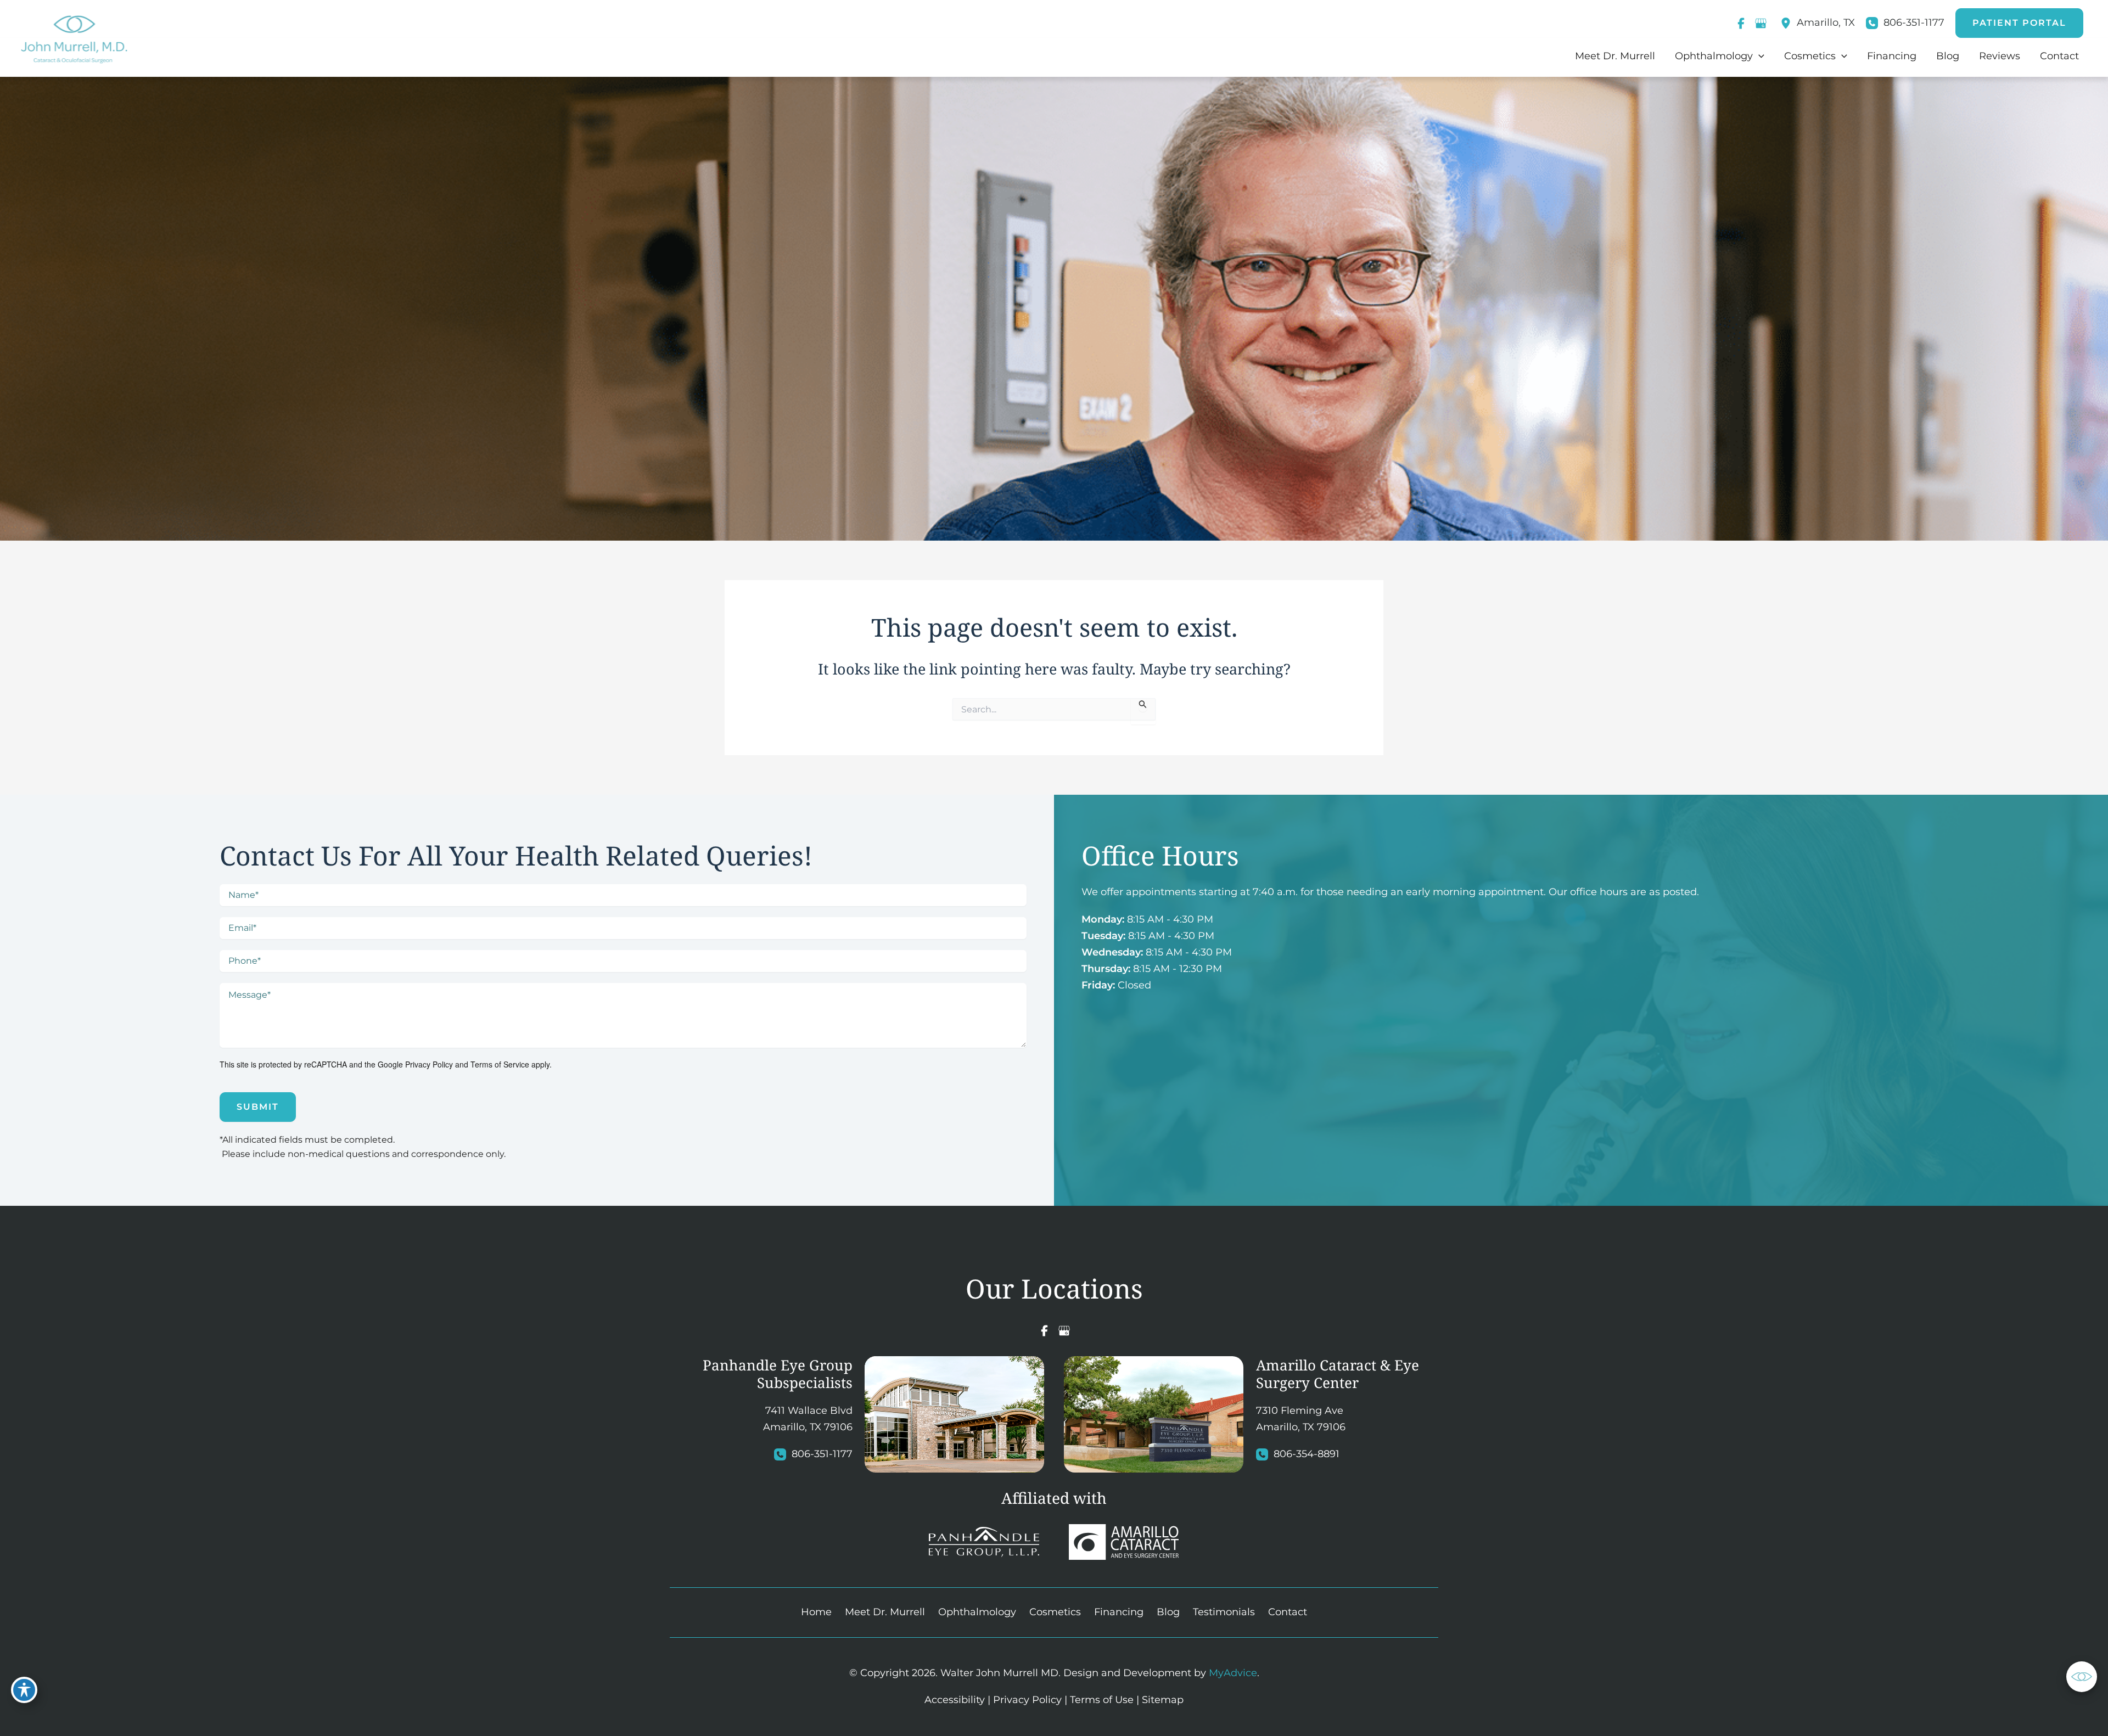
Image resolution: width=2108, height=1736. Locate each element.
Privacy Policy (429, 1064)
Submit (258, 1107)
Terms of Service (500, 1064)
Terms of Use (1102, 1700)
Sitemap (1163, 1700)
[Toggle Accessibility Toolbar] (24, 1690)
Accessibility (955, 1700)
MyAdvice (1233, 1673)
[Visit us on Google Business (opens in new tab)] (1761, 23)
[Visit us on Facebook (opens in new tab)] (1741, 23)
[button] (2019, 23)
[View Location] (1789, 23)
